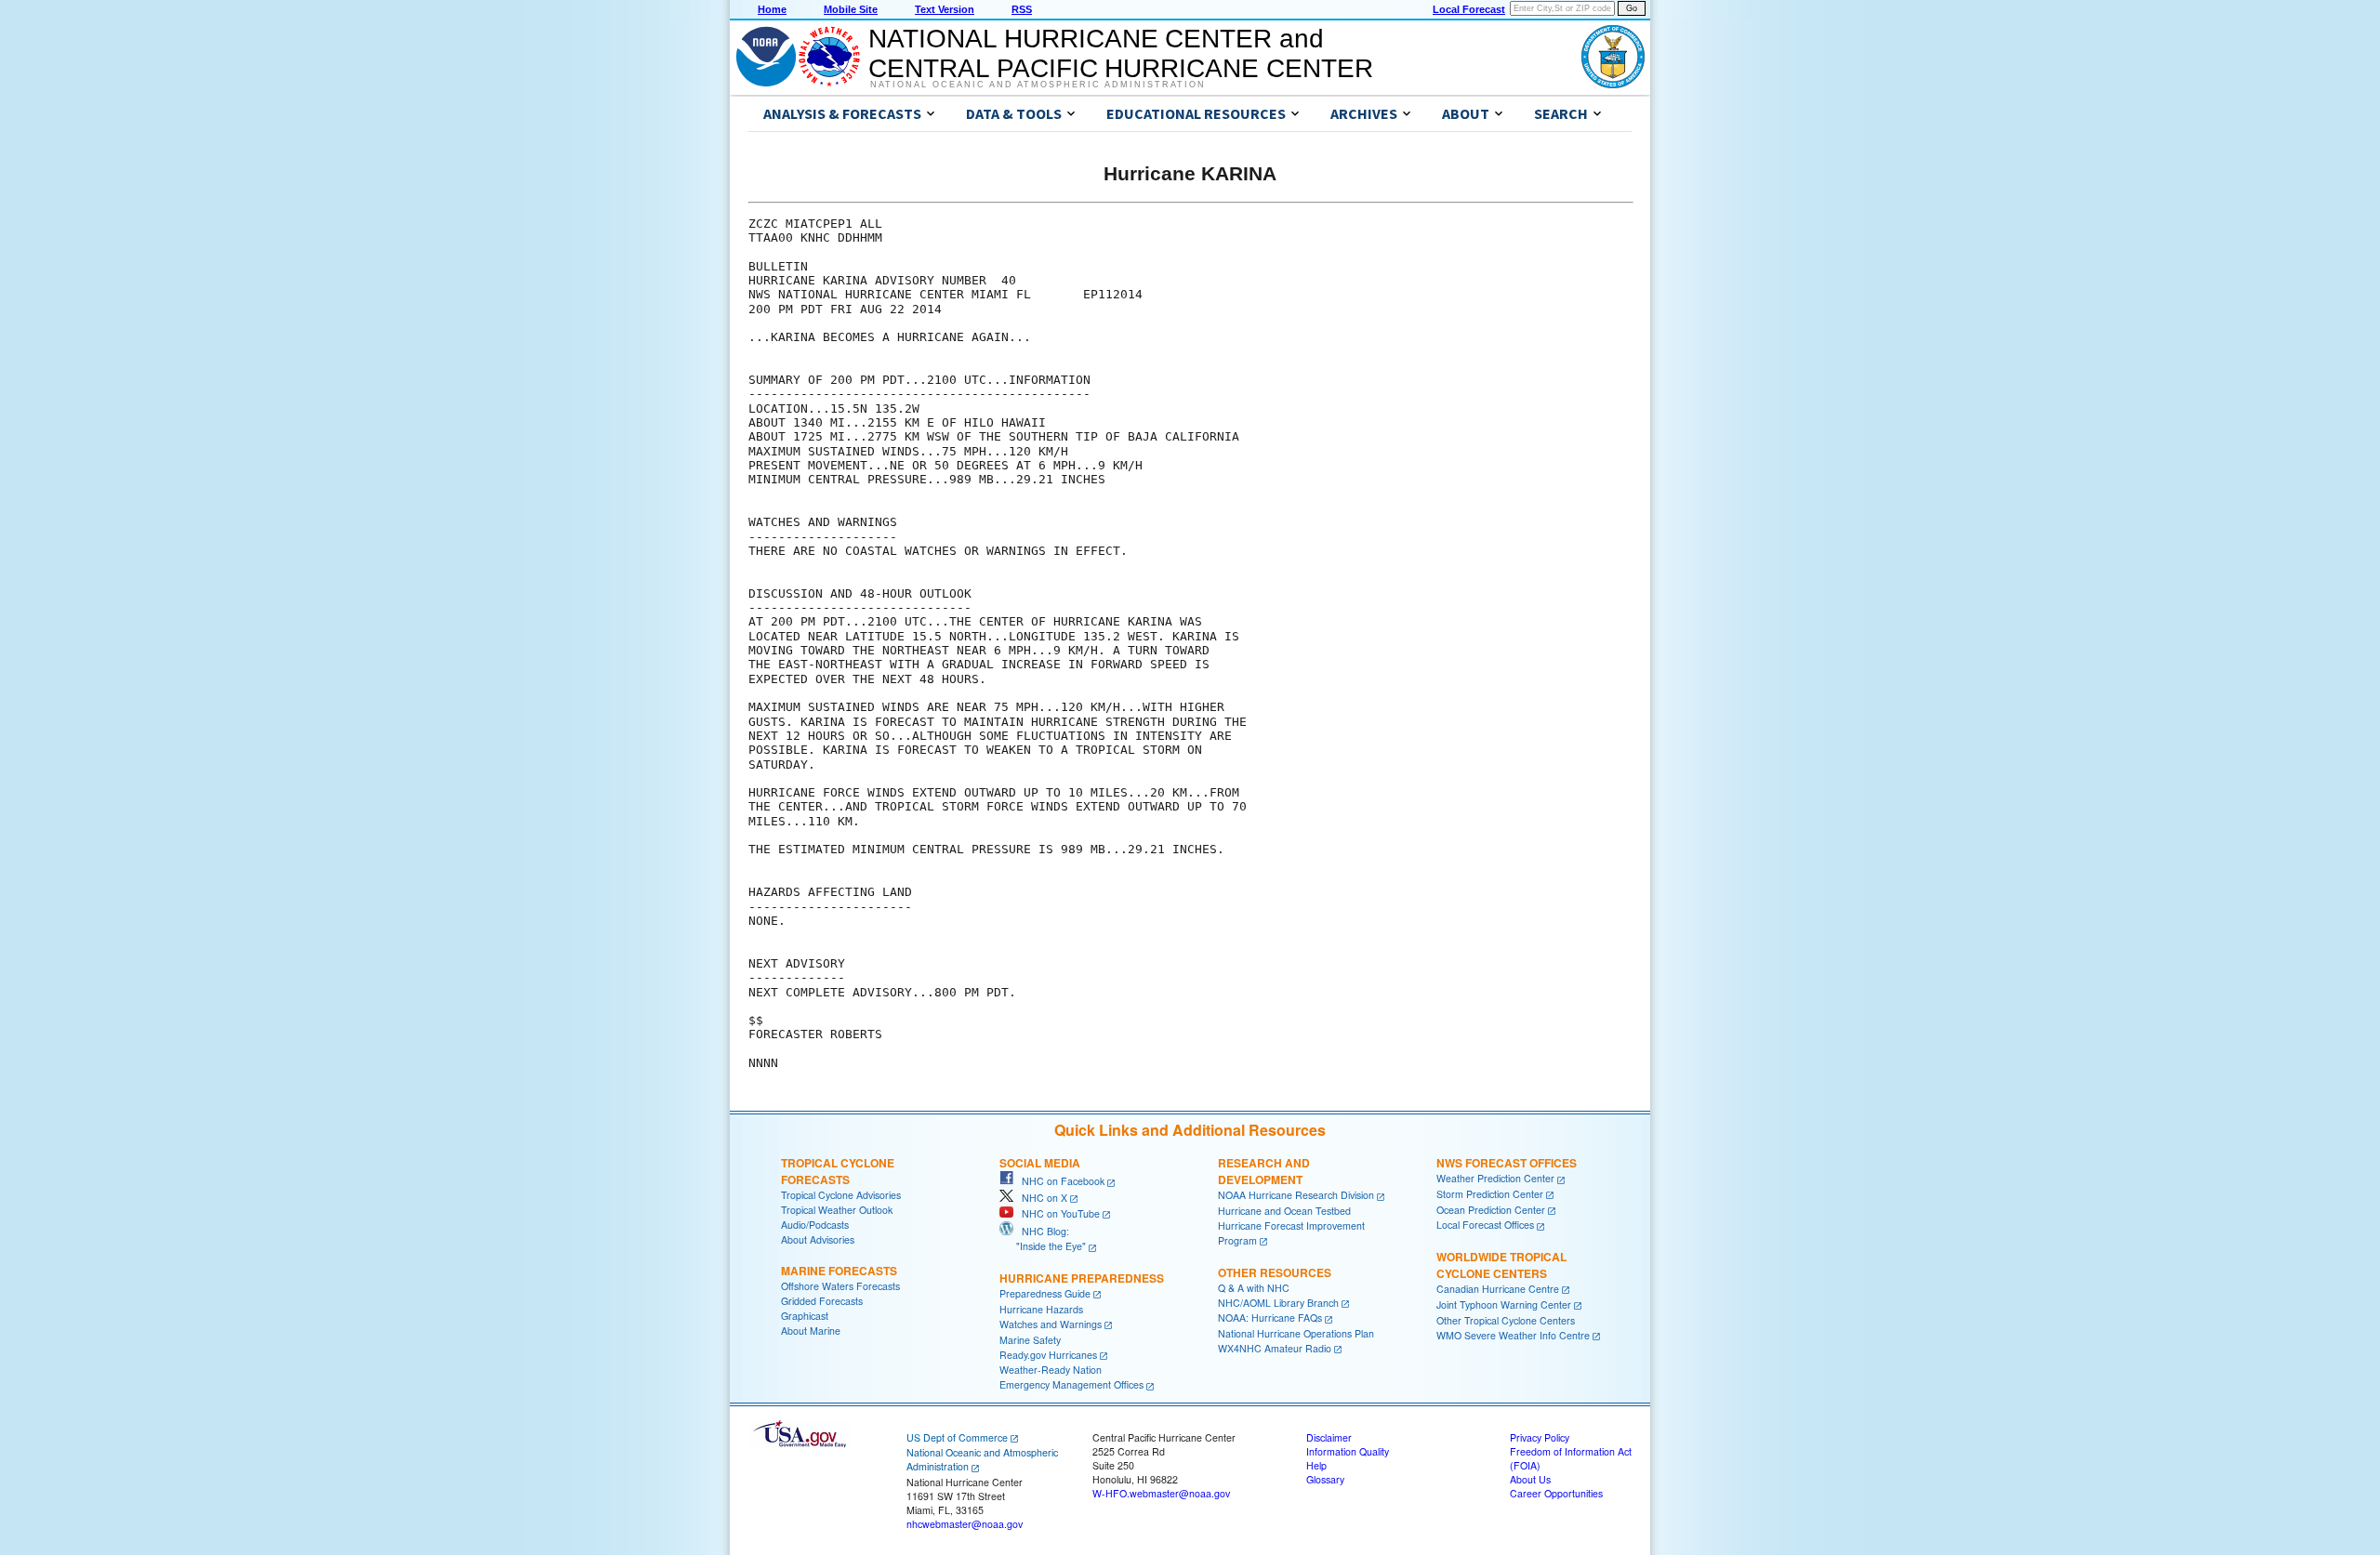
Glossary (1325, 1479)
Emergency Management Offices (1071, 1384)
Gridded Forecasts (822, 1301)
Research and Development (1264, 1171)
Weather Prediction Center (1495, 1178)
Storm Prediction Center (1490, 1194)
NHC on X (1040, 1198)
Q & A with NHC (1254, 1288)
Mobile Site (851, 9)
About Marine (811, 1331)
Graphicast (805, 1316)
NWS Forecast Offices (1507, 1163)
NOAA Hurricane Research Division (1296, 1195)
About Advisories (818, 1239)
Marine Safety (1030, 1340)
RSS (1022, 9)
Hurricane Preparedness (1082, 1278)
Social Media (1040, 1163)
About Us (1530, 1479)
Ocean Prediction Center (1491, 1210)
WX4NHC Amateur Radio (1275, 1348)
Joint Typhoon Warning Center (1504, 1305)
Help (1316, 1465)
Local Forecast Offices (1485, 1225)
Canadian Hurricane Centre (1498, 1289)
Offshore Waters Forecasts (840, 1286)
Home (772, 9)
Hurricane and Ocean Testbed (1284, 1211)
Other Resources (1275, 1272)
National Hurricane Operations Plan (1296, 1333)
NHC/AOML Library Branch (1278, 1303)
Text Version (945, 9)
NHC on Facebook (1059, 1181)
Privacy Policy (1540, 1437)
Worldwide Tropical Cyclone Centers (1501, 1265)
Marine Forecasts (839, 1271)
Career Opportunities (1556, 1493)
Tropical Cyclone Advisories (841, 1195)
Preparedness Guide (1045, 1293)
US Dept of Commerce (957, 1437)
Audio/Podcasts (815, 1225)
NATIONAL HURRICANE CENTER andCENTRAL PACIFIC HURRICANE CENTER (1121, 53)
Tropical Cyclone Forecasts (838, 1171)
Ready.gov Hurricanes (1048, 1355)
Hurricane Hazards (1041, 1309)
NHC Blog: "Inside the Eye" (1043, 1239)
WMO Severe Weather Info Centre (1513, 1335)
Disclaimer (1329, 1437)
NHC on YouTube (1057, 1213)
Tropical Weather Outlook (837, 1210)
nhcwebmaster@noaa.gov (965, 1524)
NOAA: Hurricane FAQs (1270, 1318)
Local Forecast (1469, 9)
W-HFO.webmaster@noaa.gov (1161, 1493)
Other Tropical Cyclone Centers (1506, 1320)
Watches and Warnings (1051, 1324)
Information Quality (1348, 1451)
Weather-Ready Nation (1051, 1370)
